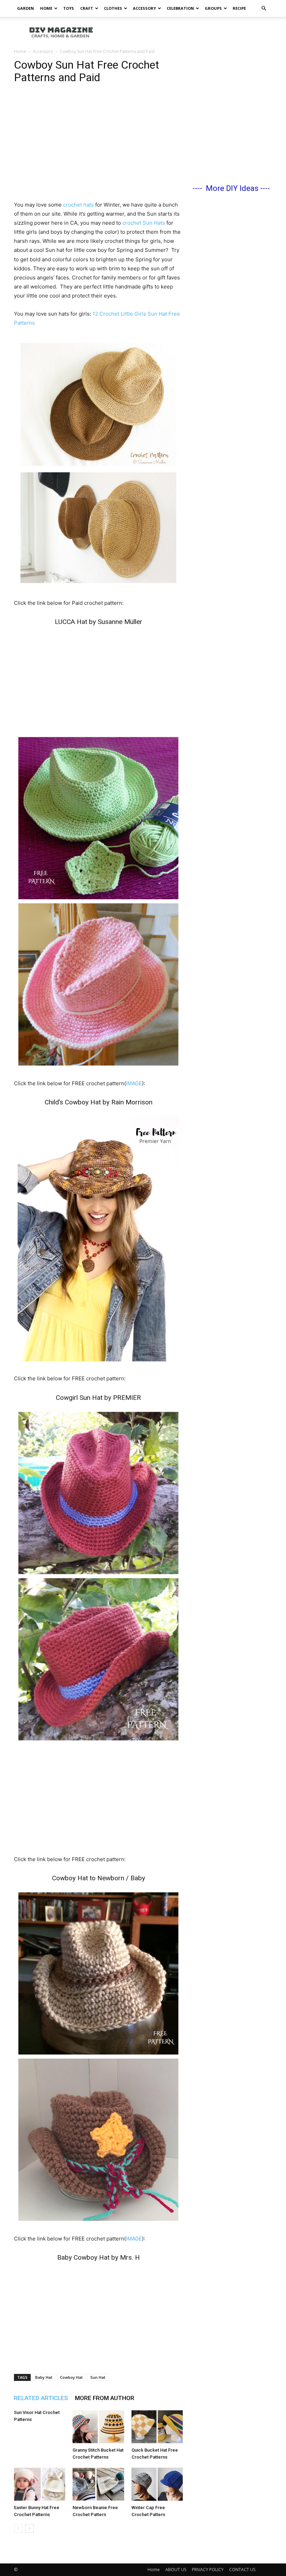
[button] (264, 9)
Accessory (144, 8)
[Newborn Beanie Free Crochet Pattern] (98, 2484)
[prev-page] (18, 2528)
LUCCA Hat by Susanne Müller (99, 622)
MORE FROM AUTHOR (105, 2398)
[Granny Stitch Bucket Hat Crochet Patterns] (98, 2427)
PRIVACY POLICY (208, 2570)
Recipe (239, 8)
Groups (213, 8)
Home (46, 8)
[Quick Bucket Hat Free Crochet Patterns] (157, 2427)
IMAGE (134, 1083)
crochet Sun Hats (144, 223)
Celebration (180, 8)
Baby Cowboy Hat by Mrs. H (99, 2257)
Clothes (113, 8)
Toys (69, 8)
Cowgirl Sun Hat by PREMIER (98, 1398)
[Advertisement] (190, 32)
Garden (25, 8)
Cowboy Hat (71, 2377)
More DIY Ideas (232, 188)
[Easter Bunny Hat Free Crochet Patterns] (40, 2484)
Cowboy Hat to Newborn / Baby (99, 1878)
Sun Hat (98, 2377)
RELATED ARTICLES (41, 2398)
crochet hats (78, 205)
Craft (87, 8)
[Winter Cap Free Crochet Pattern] (157, 2484)
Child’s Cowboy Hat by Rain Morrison (99, 1102)
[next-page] (29, 2528)
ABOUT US (176, 2570)
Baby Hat (44, 2377)
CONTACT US (242, 2570)
